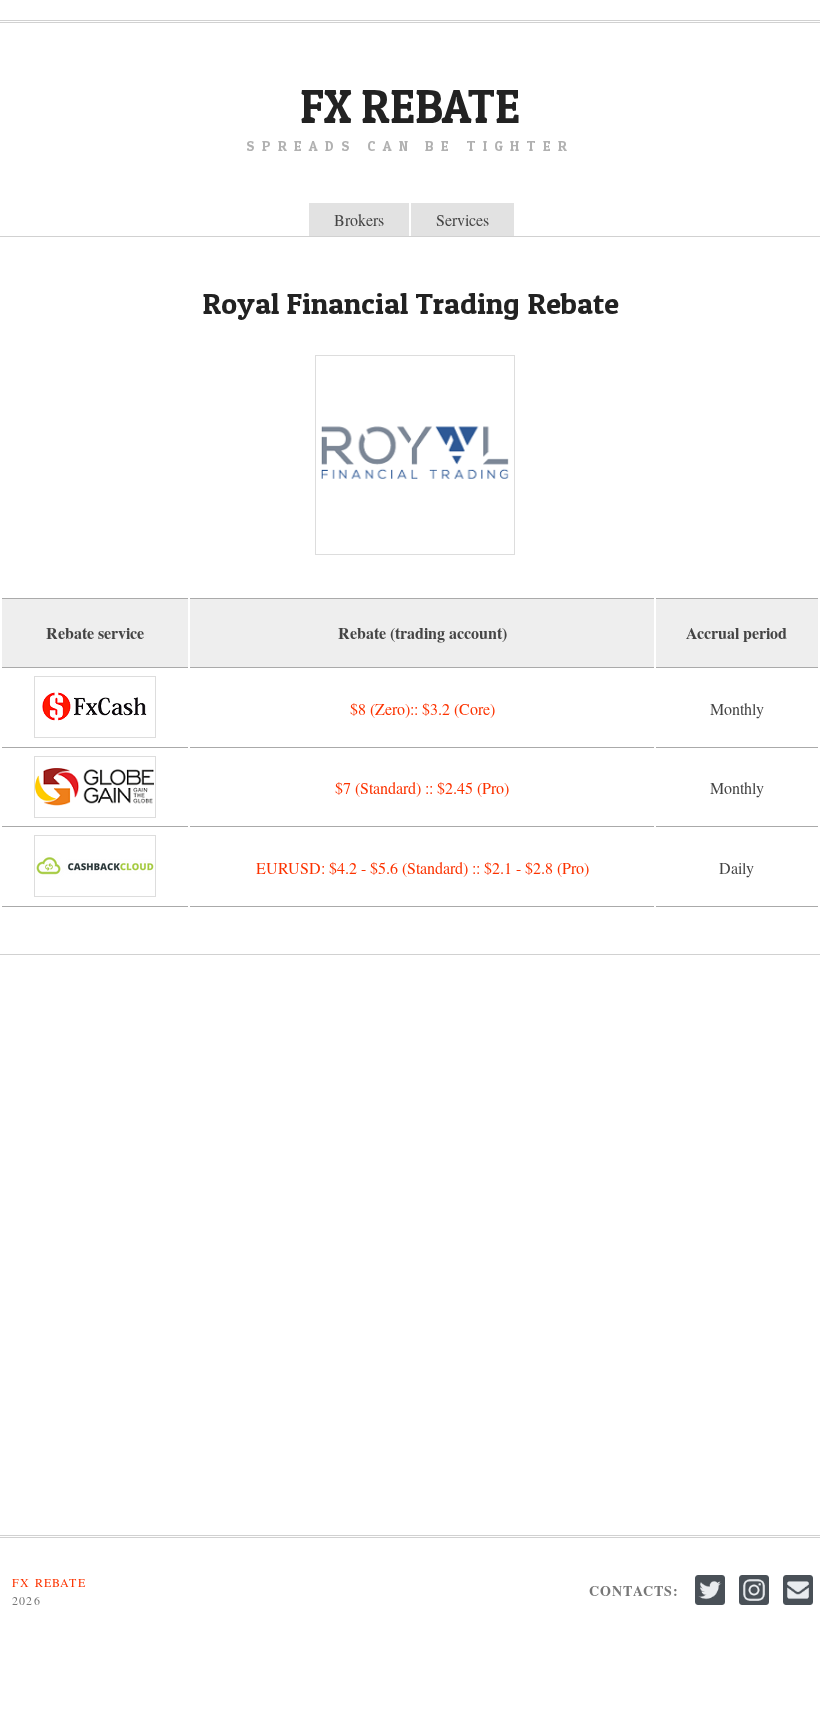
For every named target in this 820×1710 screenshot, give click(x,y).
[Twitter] (712, 1605)
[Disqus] (410, 1245)
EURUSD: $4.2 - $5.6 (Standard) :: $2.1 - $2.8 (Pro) (422, 867)
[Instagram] (756, 1605)
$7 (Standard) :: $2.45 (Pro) (422, 787)
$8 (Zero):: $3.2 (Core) (422, 708)
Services (462, 219)
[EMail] (798, 1605)
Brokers (359, 219)
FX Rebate (410, 106)
